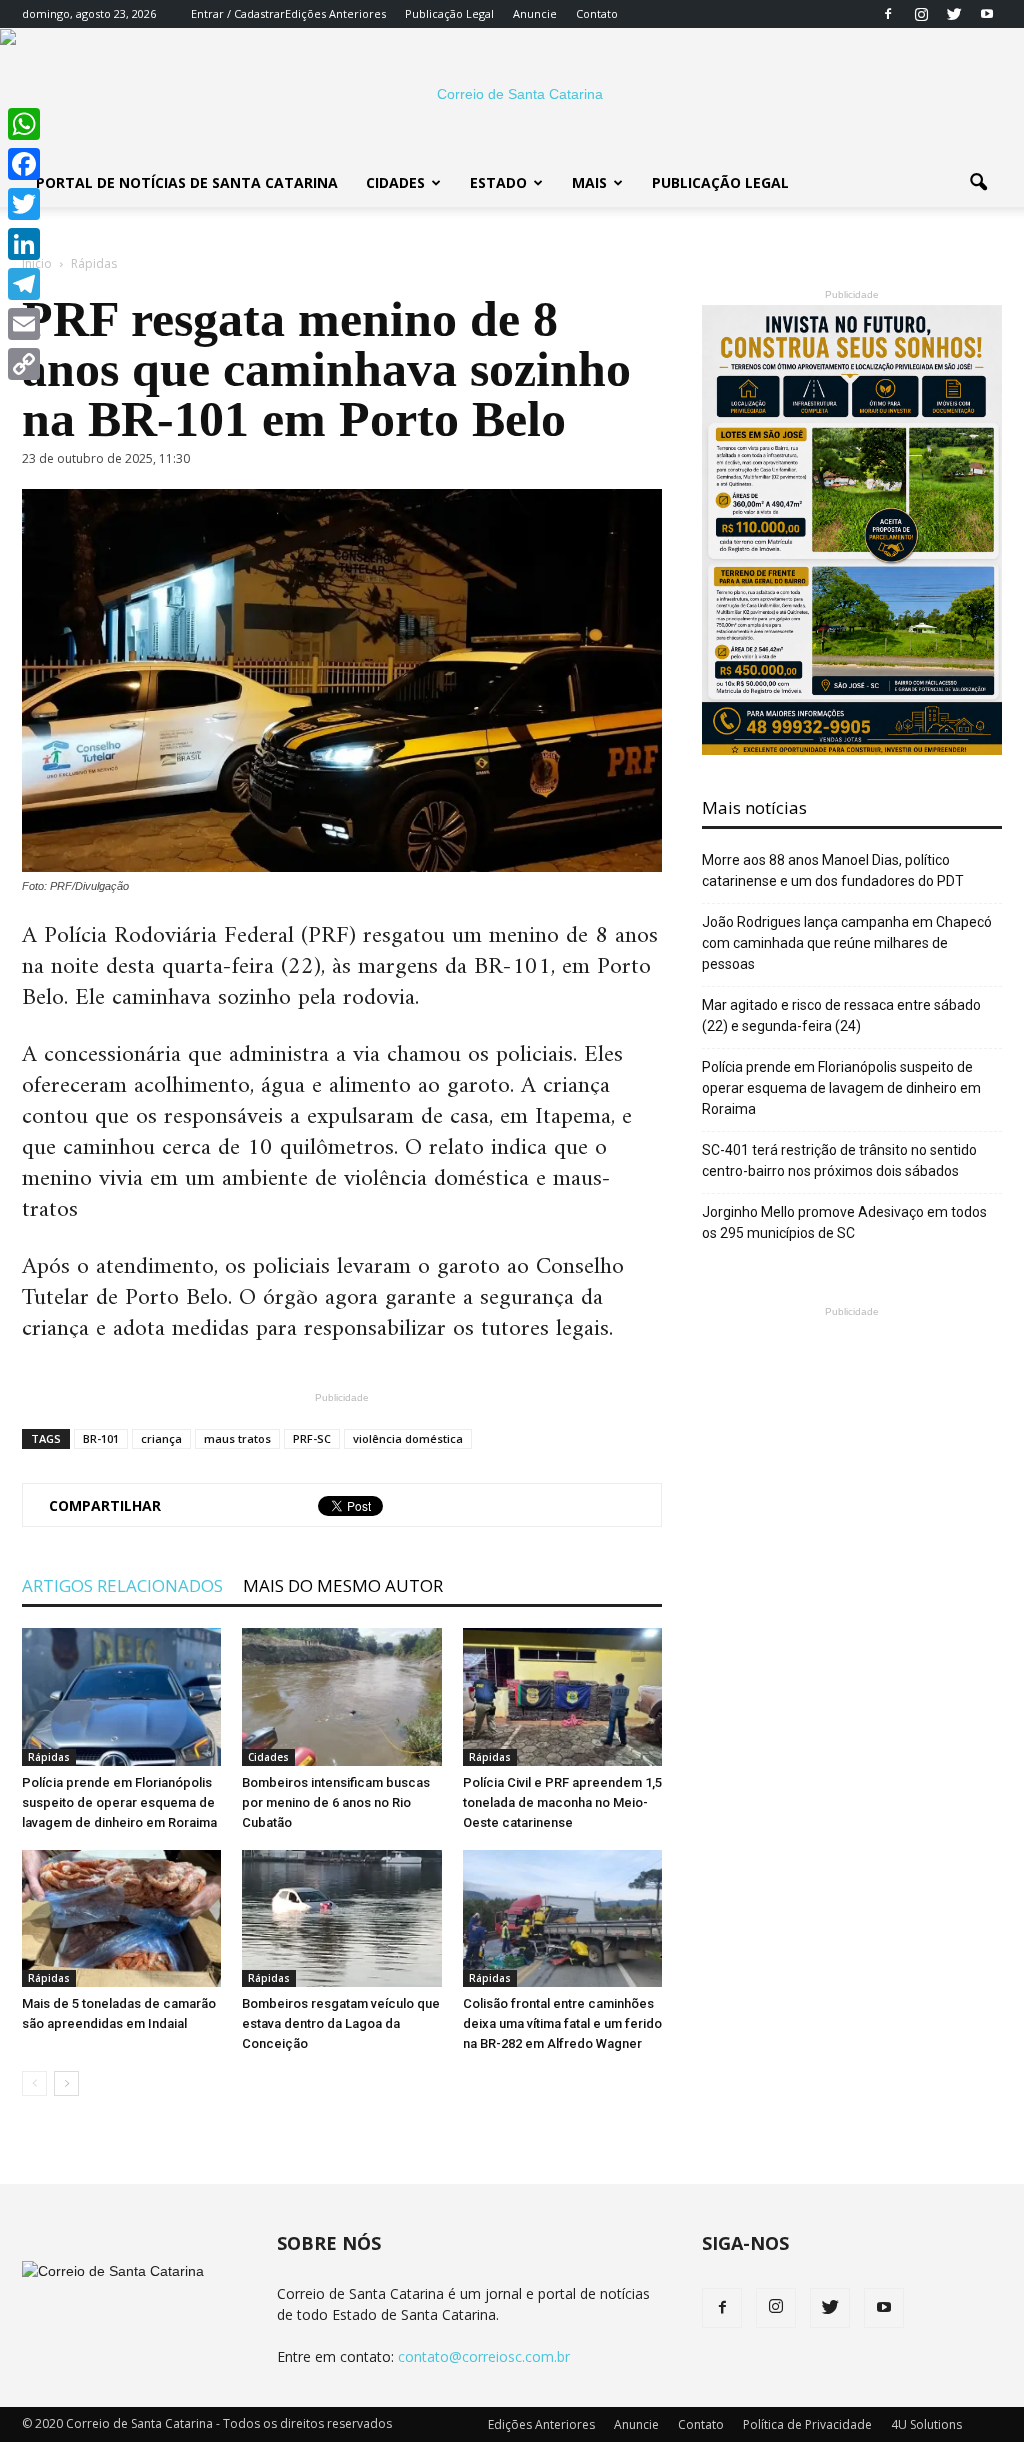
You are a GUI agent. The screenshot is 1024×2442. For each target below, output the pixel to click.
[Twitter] (954, 14)
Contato (597, 13)
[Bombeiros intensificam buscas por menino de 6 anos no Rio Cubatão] (341, 1696)
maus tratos (237, 1438)
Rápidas (49, 1757)
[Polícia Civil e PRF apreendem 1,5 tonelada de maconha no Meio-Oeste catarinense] (562, 1696)
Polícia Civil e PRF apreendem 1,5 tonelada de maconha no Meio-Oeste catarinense (562, 1802)
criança (161, 1438)
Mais (589, 182)
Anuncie (535, 13)
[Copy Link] (24, 364)
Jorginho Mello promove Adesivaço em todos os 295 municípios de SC (844, 1222)
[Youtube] (987, 14)
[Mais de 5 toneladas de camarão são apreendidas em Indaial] (121, 1918)
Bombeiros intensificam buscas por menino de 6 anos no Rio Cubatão (336, 1802)
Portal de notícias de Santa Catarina (187, 182)
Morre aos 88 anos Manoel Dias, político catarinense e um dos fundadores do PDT (833, 870)
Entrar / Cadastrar (238, 13)
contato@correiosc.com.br (484, 2356)
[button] (978, 183)
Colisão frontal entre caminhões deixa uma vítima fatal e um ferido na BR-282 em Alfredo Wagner (562, 2023)
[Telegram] (24, 284)
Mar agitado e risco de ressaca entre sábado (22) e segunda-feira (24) (841, 1015)
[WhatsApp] (24, 124)
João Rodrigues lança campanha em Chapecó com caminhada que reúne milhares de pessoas (847, 943)
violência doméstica (408, 1438)
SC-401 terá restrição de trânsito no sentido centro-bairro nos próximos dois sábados (839, 1160)
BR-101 (101, 1438)
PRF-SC (312, 1438)
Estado (498, 182)
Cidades (395, 182)
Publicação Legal (449, 13)
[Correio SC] (512, 94)
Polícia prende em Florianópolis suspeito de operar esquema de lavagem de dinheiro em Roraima (119, 1802)
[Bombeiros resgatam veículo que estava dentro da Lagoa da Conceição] (341, 1918)
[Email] (24, 324)
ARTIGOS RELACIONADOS (122, 1585)
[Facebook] (888, 14)
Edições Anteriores (335, 13)
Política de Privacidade (807, 2424)
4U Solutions (926, 2424)
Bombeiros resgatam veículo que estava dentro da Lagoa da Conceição (341, 2023)
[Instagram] (921, 14)
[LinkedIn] (24, 244)
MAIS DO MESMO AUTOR (343, 1585)
